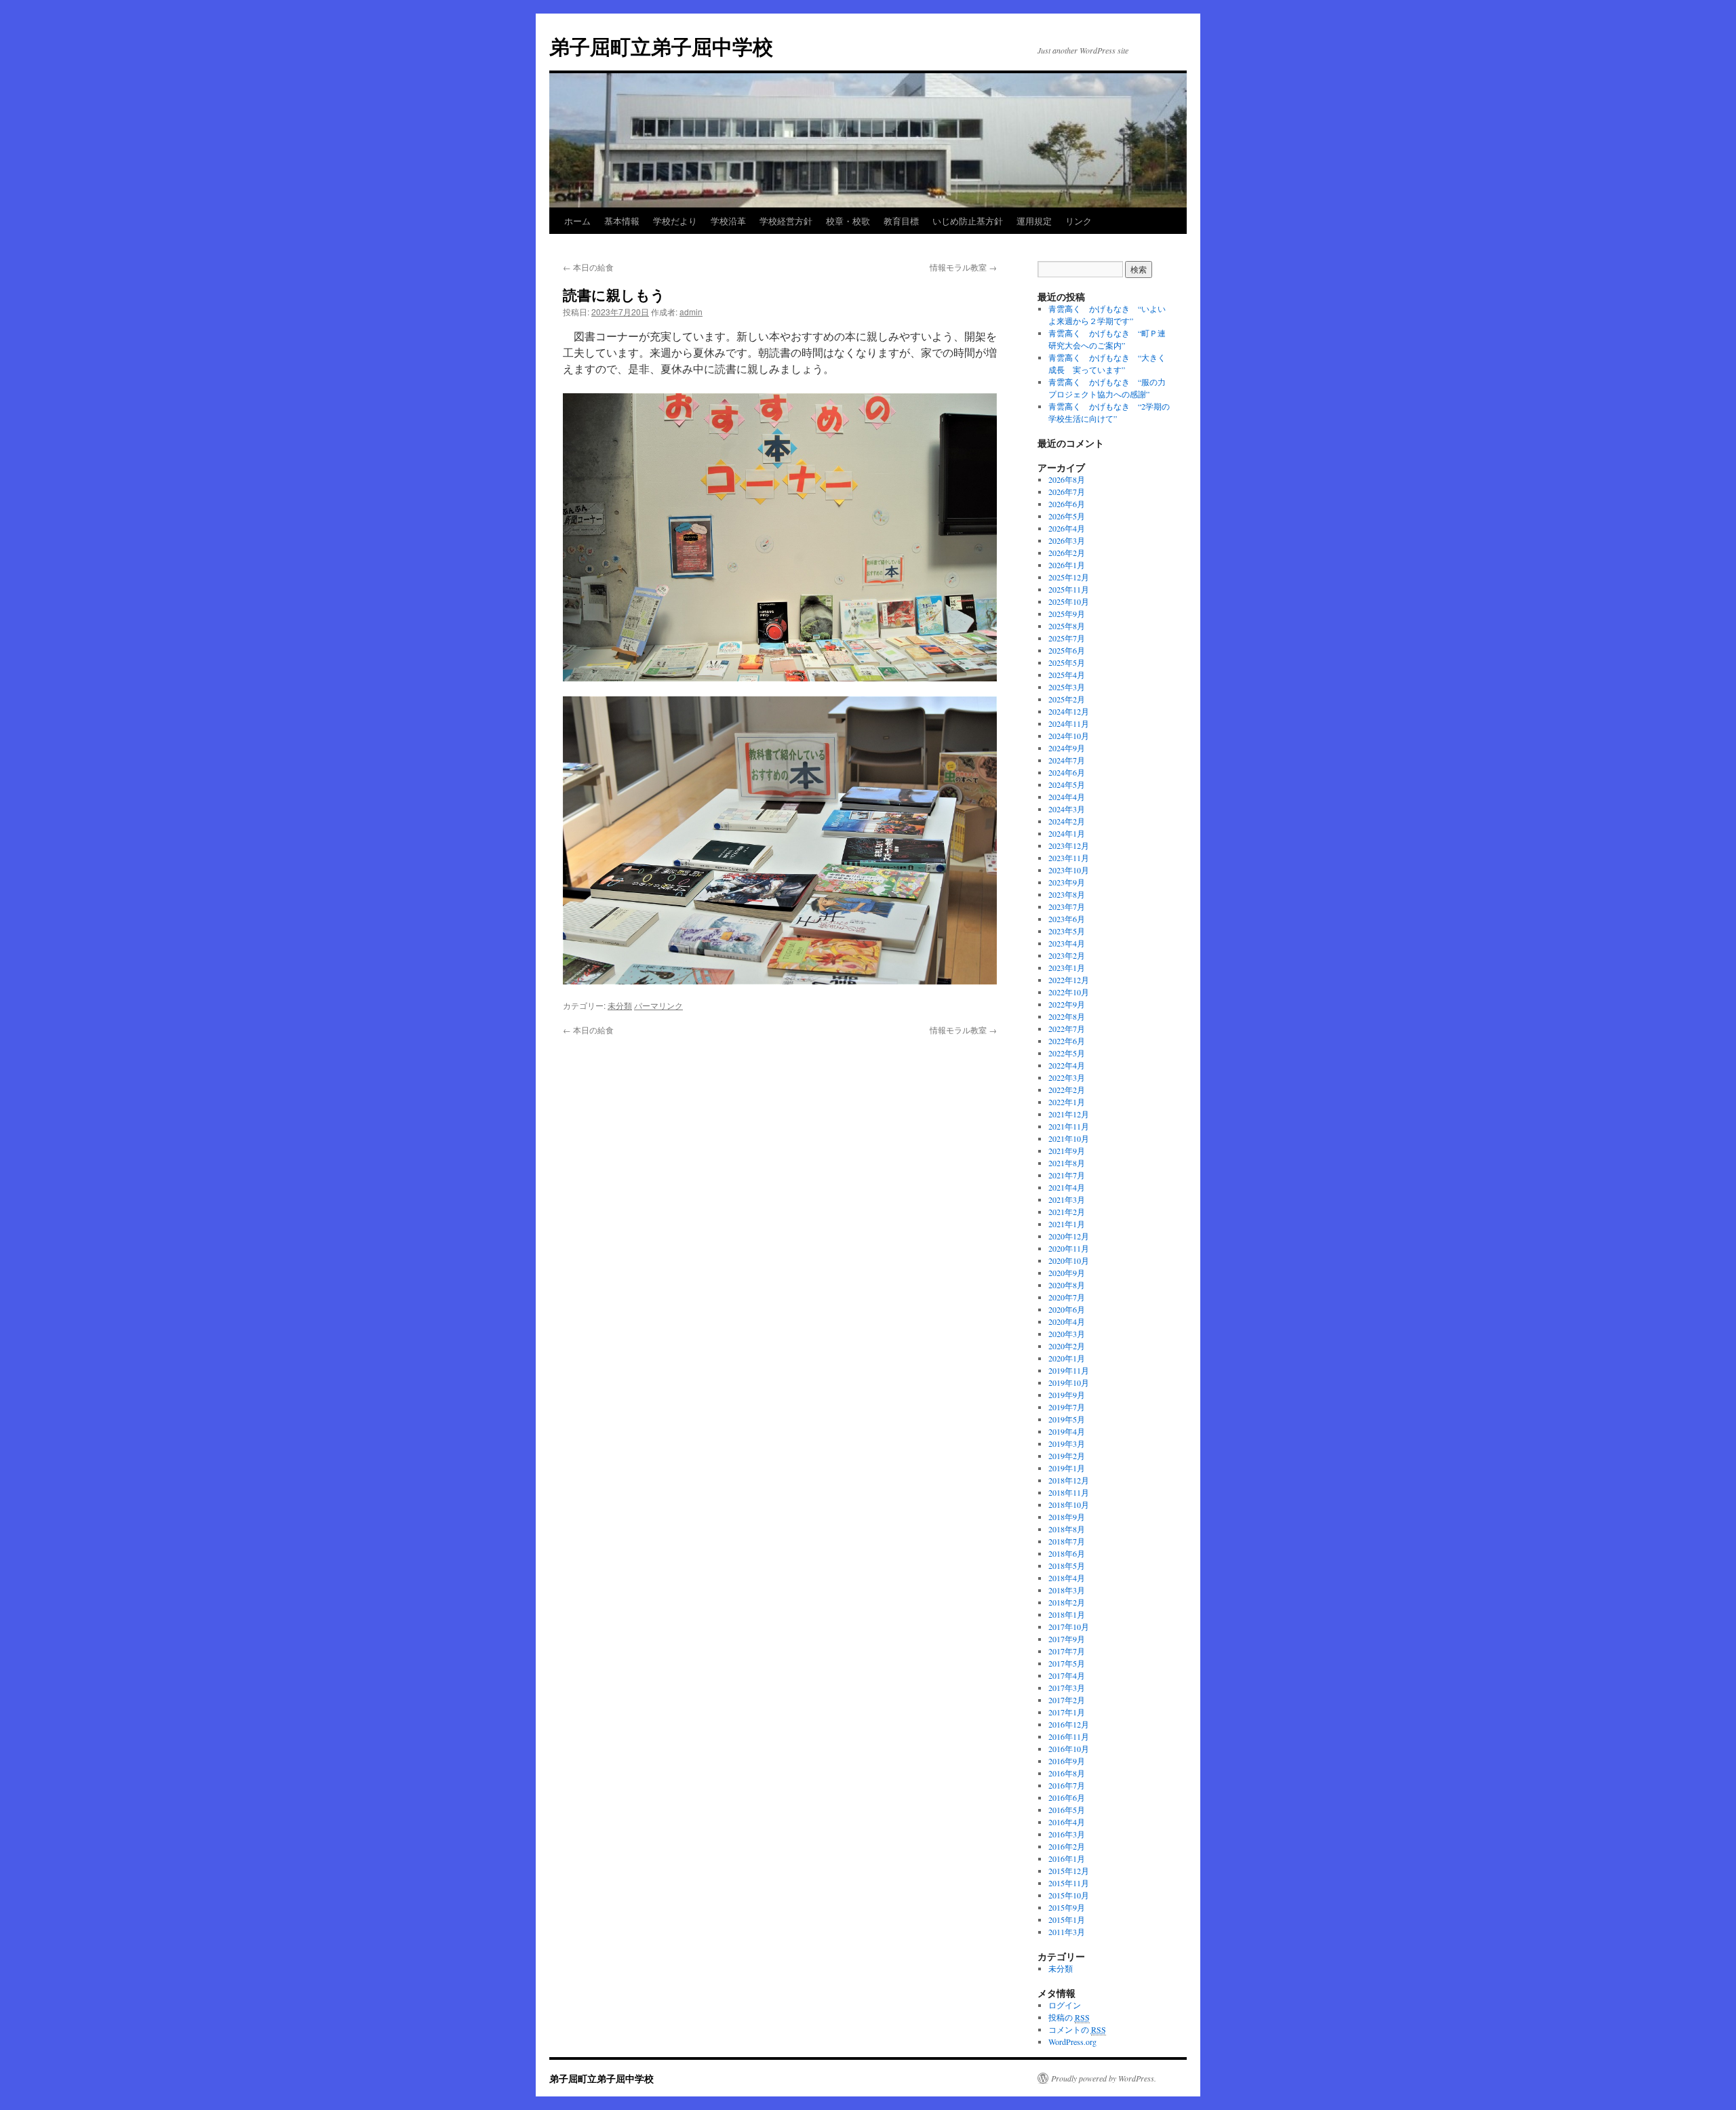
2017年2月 (1067, 1700)
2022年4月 (1067, 1065)
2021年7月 (1067, 1175)
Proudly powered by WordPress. (1104, 2078)
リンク (1079, 221)
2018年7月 (1067, 1541)
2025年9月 (1067, 614)
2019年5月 (1067, 1419)
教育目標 (901, 221)
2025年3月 (1067, 687)
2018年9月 (1067, 1517)
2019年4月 (1067, 1431)
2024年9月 (1067, 748)
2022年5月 (1067, 1053)
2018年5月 (1067, 1566)
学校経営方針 (786, 221)
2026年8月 (1067, 479)
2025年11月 (1069, 589)
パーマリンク (658, 1005)
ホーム (577, 221)
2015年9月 (1067, 1907)
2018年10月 (1069, 1505)
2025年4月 (1067, 675)
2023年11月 (1069, 858)
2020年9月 (1067, 1273)
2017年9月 (1067, 1639)
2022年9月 (1067, 1004)
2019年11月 (1069, 1370)
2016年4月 (1067, 1822)
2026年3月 (1067, 540)
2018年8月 (1067, 1529)
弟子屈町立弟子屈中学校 (661, 46)
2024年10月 (1069, 736)
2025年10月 (1069, 601)
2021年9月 (1067, 1151)
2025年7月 (1067, 638)
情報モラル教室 (963, 267)
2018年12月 (1069, 1480)
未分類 (620, 1005)
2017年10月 (1069, 1627)
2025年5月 (1067, 662)
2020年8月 (1067, 1285)
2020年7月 (1067, 1297)
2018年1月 (1067, 1614)
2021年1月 (1067, 1224)
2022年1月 (1067, 1102)
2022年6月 (1067, 1041)
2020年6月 (1067, 1309)
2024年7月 (1067, 760)
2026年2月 (1067, 553)
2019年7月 (1067, 1407)
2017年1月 (1067, 1712)
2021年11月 (1069, 1126)
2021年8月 (1067, 1163)
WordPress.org (1072, 2042)
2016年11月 (1069, 1736)
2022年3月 (1067, 1077)
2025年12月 (1069, 577)
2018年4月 (1067, 1578)
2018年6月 (1067, 1553)
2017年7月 (1067, 1651)
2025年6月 (1067, 650)
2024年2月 (1067, 821)
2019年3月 (1067, 1444)
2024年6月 (1067, 772)
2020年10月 (1069, 1260)
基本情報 (622, 221)
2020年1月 (1067, 1358)
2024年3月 (1067, 809)
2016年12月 (1069, 1724)
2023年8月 (1067, 894)
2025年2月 (1067, 699)
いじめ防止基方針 (968, 221)
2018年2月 (1067, 1602)
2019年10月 (1069, 1382)
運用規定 (1034, 221)
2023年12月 (1069, 845)
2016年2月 (1067, 1846)
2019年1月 (1067, 1468)
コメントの (1077, 2029)
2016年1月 (1067, 1858)
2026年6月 (1067, 504)
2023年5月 (1067, 931)
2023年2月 (1067, 955)
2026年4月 (1067, 528)
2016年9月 (1067, 1761)
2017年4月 (1067, 1675)
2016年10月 (1069, 1749)
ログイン (1065, 2005)
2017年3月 (1067, 1688)
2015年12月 (1069, 1871)
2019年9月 (1067, 1395)
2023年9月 (1067, 882)
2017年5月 (1067, 1663)
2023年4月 (1067, 943)
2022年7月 (1067, 1029)
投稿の (1069, 2017)
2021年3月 (1067, 1199)
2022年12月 (1069, 980)
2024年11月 (1069, 723)
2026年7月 (1067, 492)
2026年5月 (1067, 516)
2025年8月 (1067, 626)
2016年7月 (1067, 1785)
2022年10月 (1069, 992)
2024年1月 (1067, 833)
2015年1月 (1067, 1919)
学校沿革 (728, 221)
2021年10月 (1069, 1138)
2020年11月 (1069, 1248)
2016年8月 (1067, 1773)
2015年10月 (1069, 1895)
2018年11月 (1069, 1492)
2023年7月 (1067, 907)
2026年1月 (1067, 565)
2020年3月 (1067, 1334)
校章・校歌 (848, 221)
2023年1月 (1067, 968)
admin (691, 312)
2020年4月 (1067, 1321)
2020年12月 (1069, 1236)
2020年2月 (1067, 1346)
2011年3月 (1067, 1932)
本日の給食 (588, 267)
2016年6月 (1067, 1797)
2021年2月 (1067, 1212)
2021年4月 (1067, 1187)
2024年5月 (1067, 784)
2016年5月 (1067, 1810)
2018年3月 (1067, 1590)
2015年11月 (1069, 1883)
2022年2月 (1067, 1090)
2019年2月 (1067, 1456)
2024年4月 (1067, 797)
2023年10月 (1069, 870)
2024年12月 (1069, 711)
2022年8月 (1067, 1016)
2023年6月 (1067, 919)
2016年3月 (1067, 1834)
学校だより (675, 221)
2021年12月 (1069, 1114)
